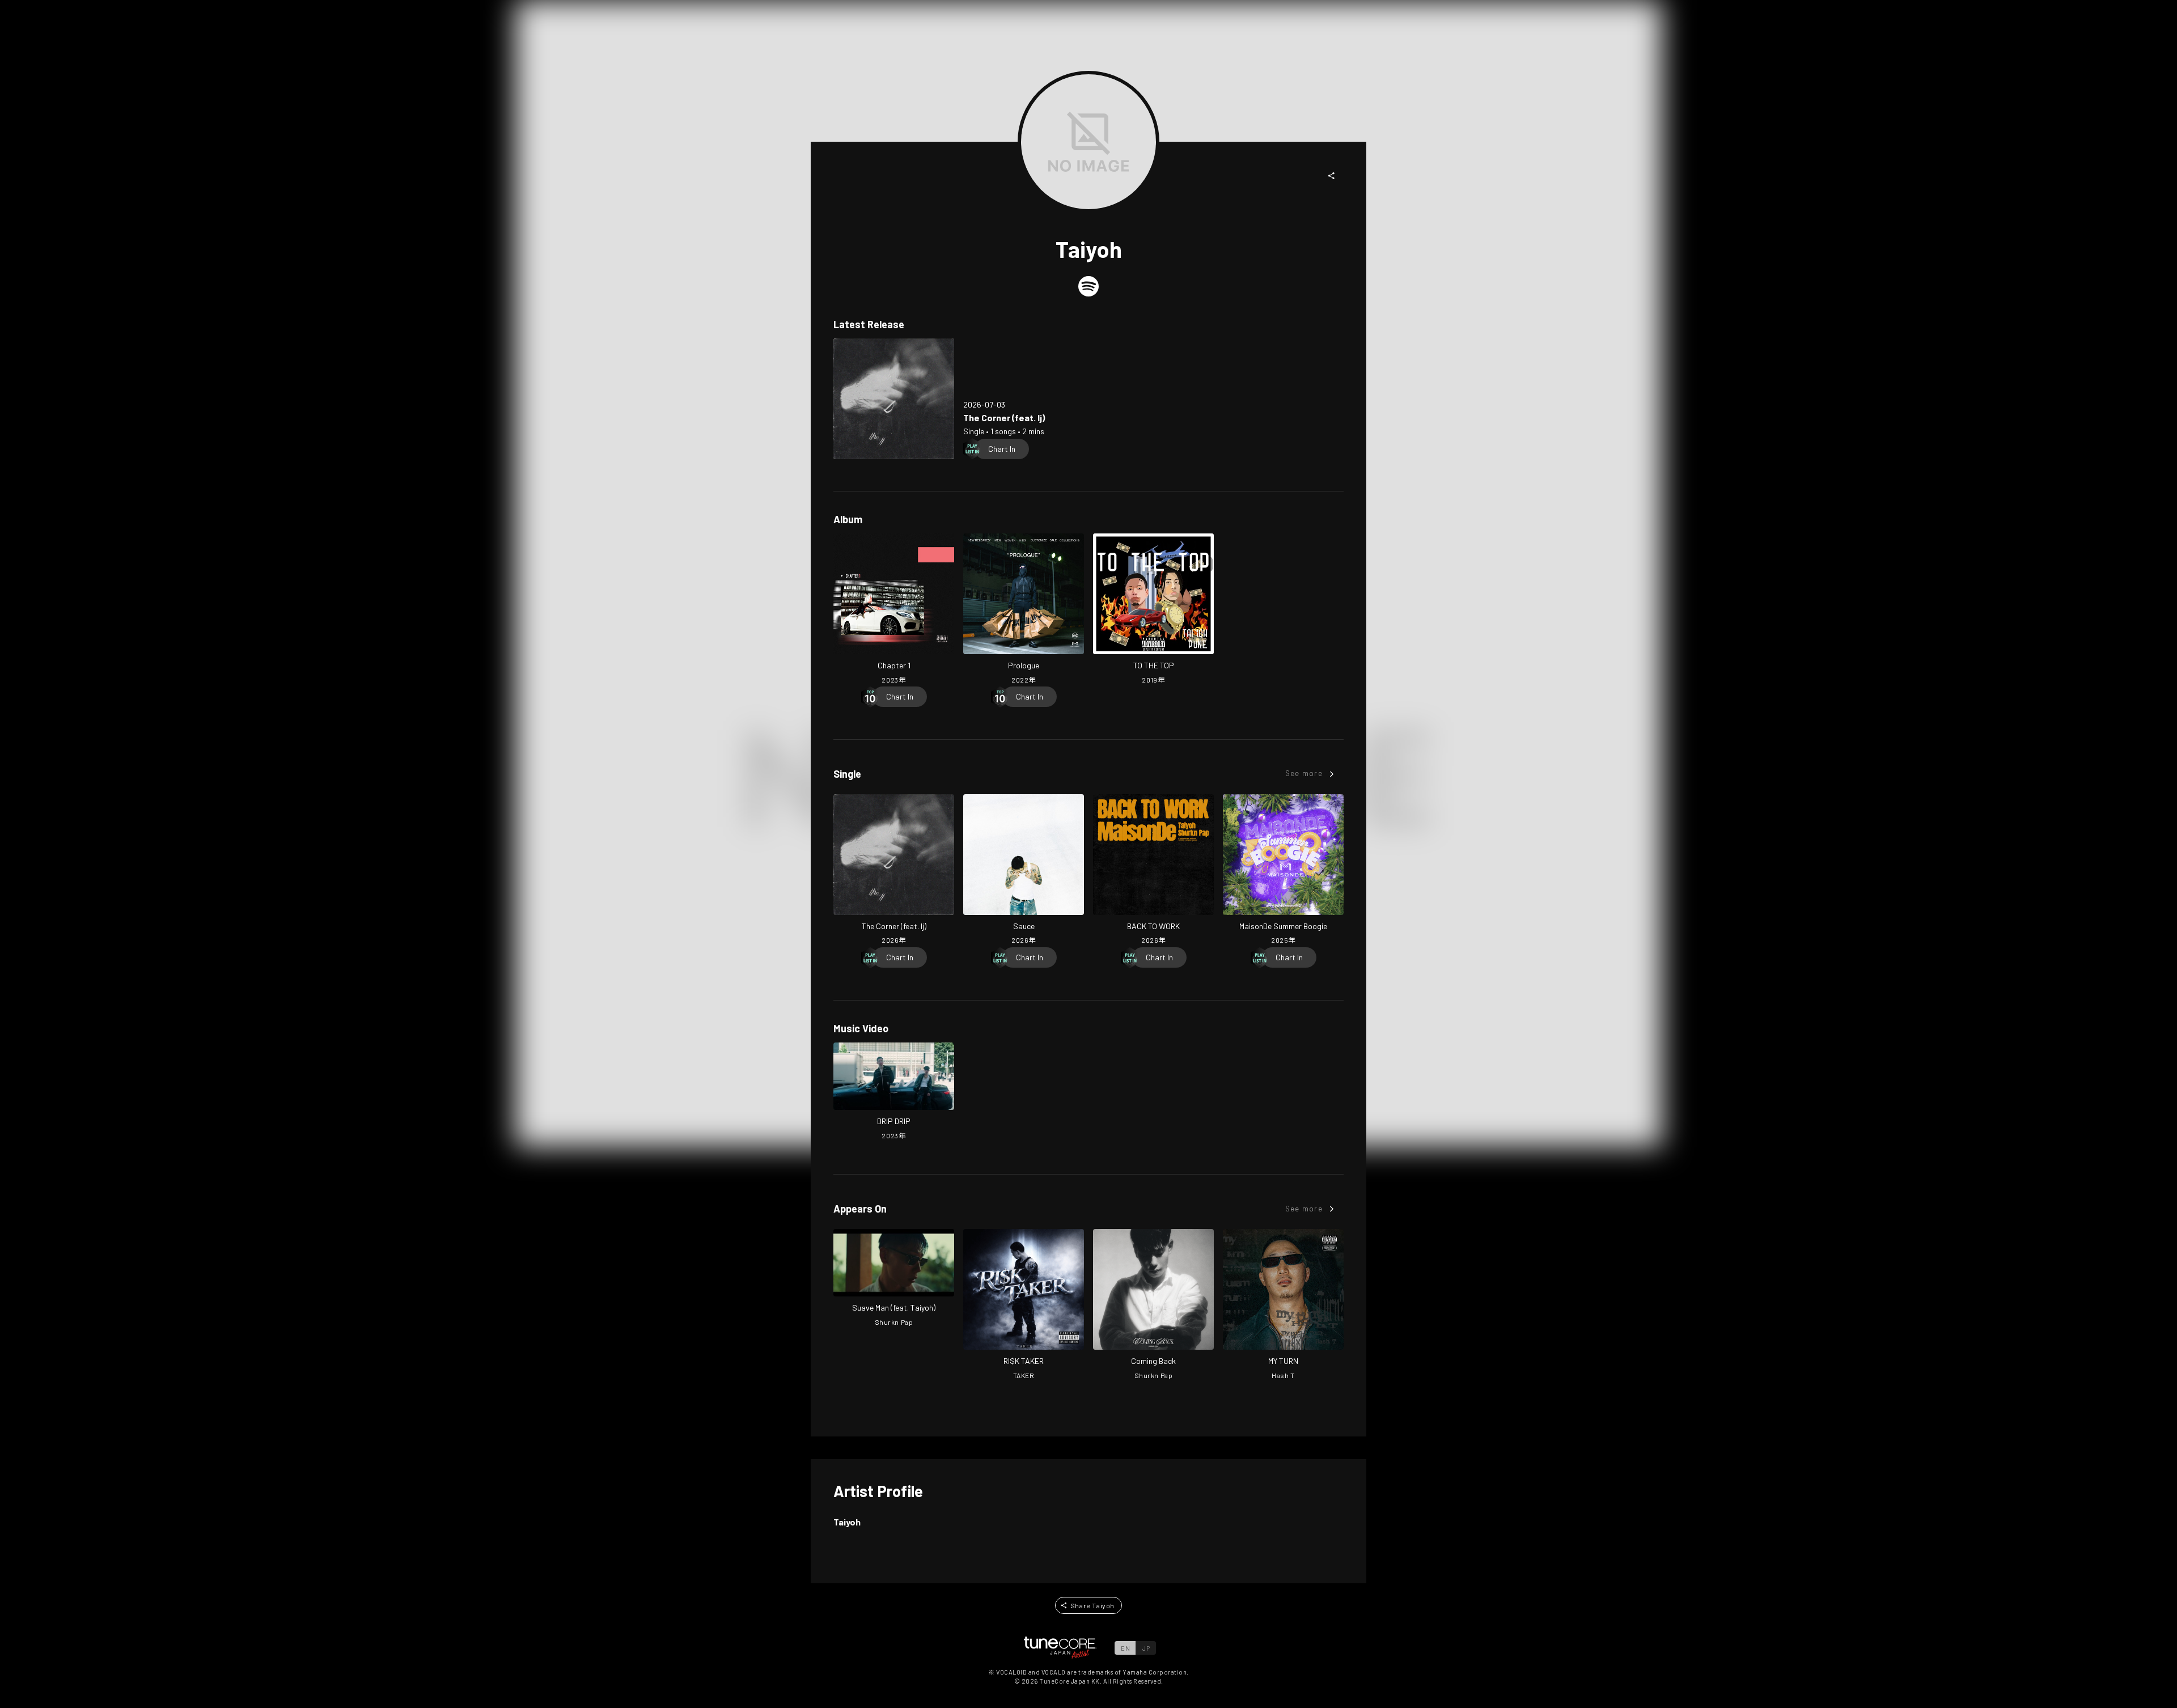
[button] (1332, 176)
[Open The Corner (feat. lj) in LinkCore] (894, 399)
